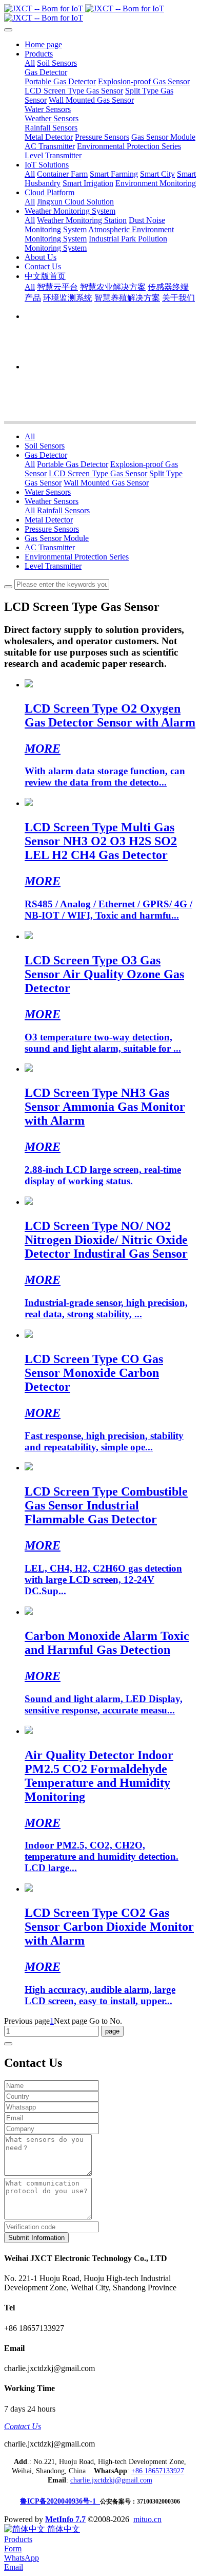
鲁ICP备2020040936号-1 (60, 2501)
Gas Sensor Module (57, 538)
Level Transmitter (53, 566)
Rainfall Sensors (63, 510)
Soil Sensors (45, 446)
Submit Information (36, 2238)
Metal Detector (49, 520)
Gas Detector (46, 455)
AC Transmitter (50, 547)
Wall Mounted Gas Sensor (106, 483)
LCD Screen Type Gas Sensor (98, 473)
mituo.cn (147, 2519)
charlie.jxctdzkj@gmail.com (111, 2480)
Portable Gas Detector (73, 464)
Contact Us (23, 2426)
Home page (43, 44)
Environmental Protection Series (77, 557)
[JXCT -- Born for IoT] (100, 13)
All (30, 63)
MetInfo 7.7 (65, 2519)
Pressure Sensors (52, 529)
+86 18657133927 (158, 2471)
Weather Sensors (52, 501)
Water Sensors (48, 492)
